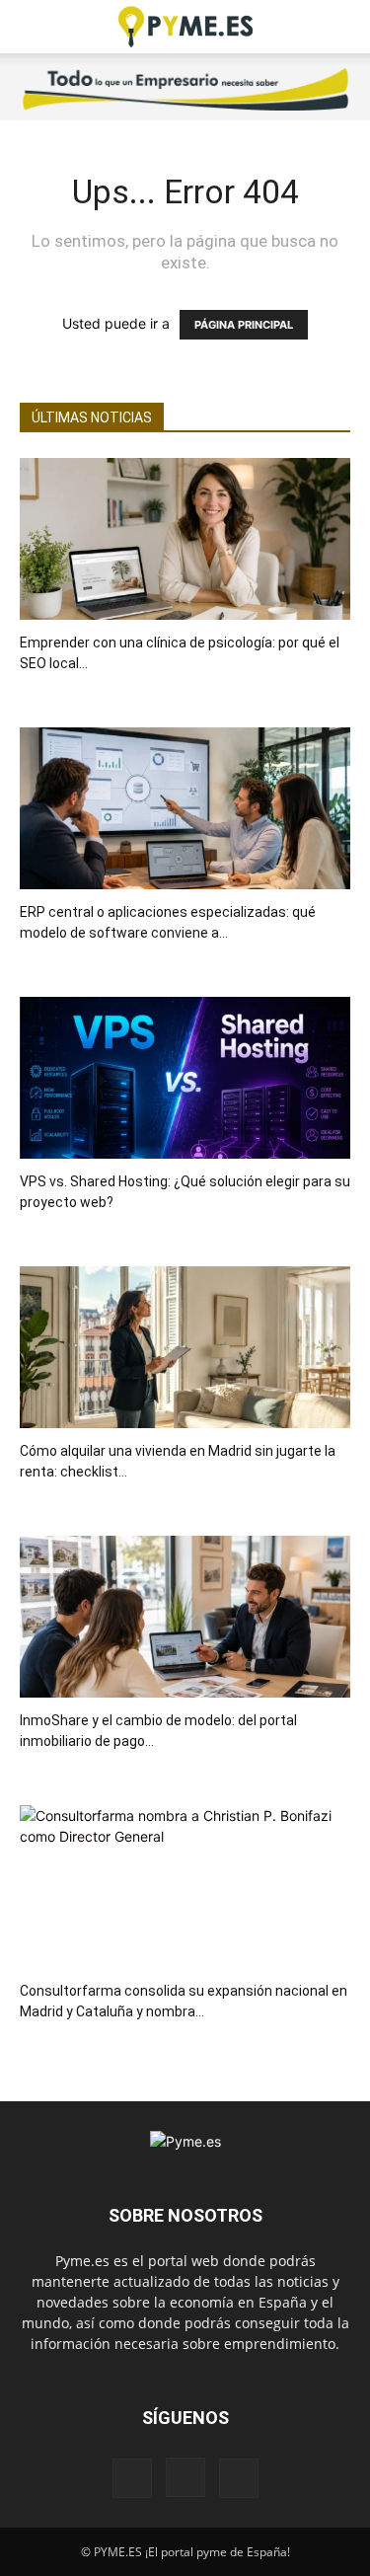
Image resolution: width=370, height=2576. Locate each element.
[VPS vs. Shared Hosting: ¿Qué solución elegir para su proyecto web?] (185, 1078)
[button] (34, 27)
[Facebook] (132, 2478)
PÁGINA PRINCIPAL (244, 325)
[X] (239, 2478)
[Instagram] (185, 2477)
